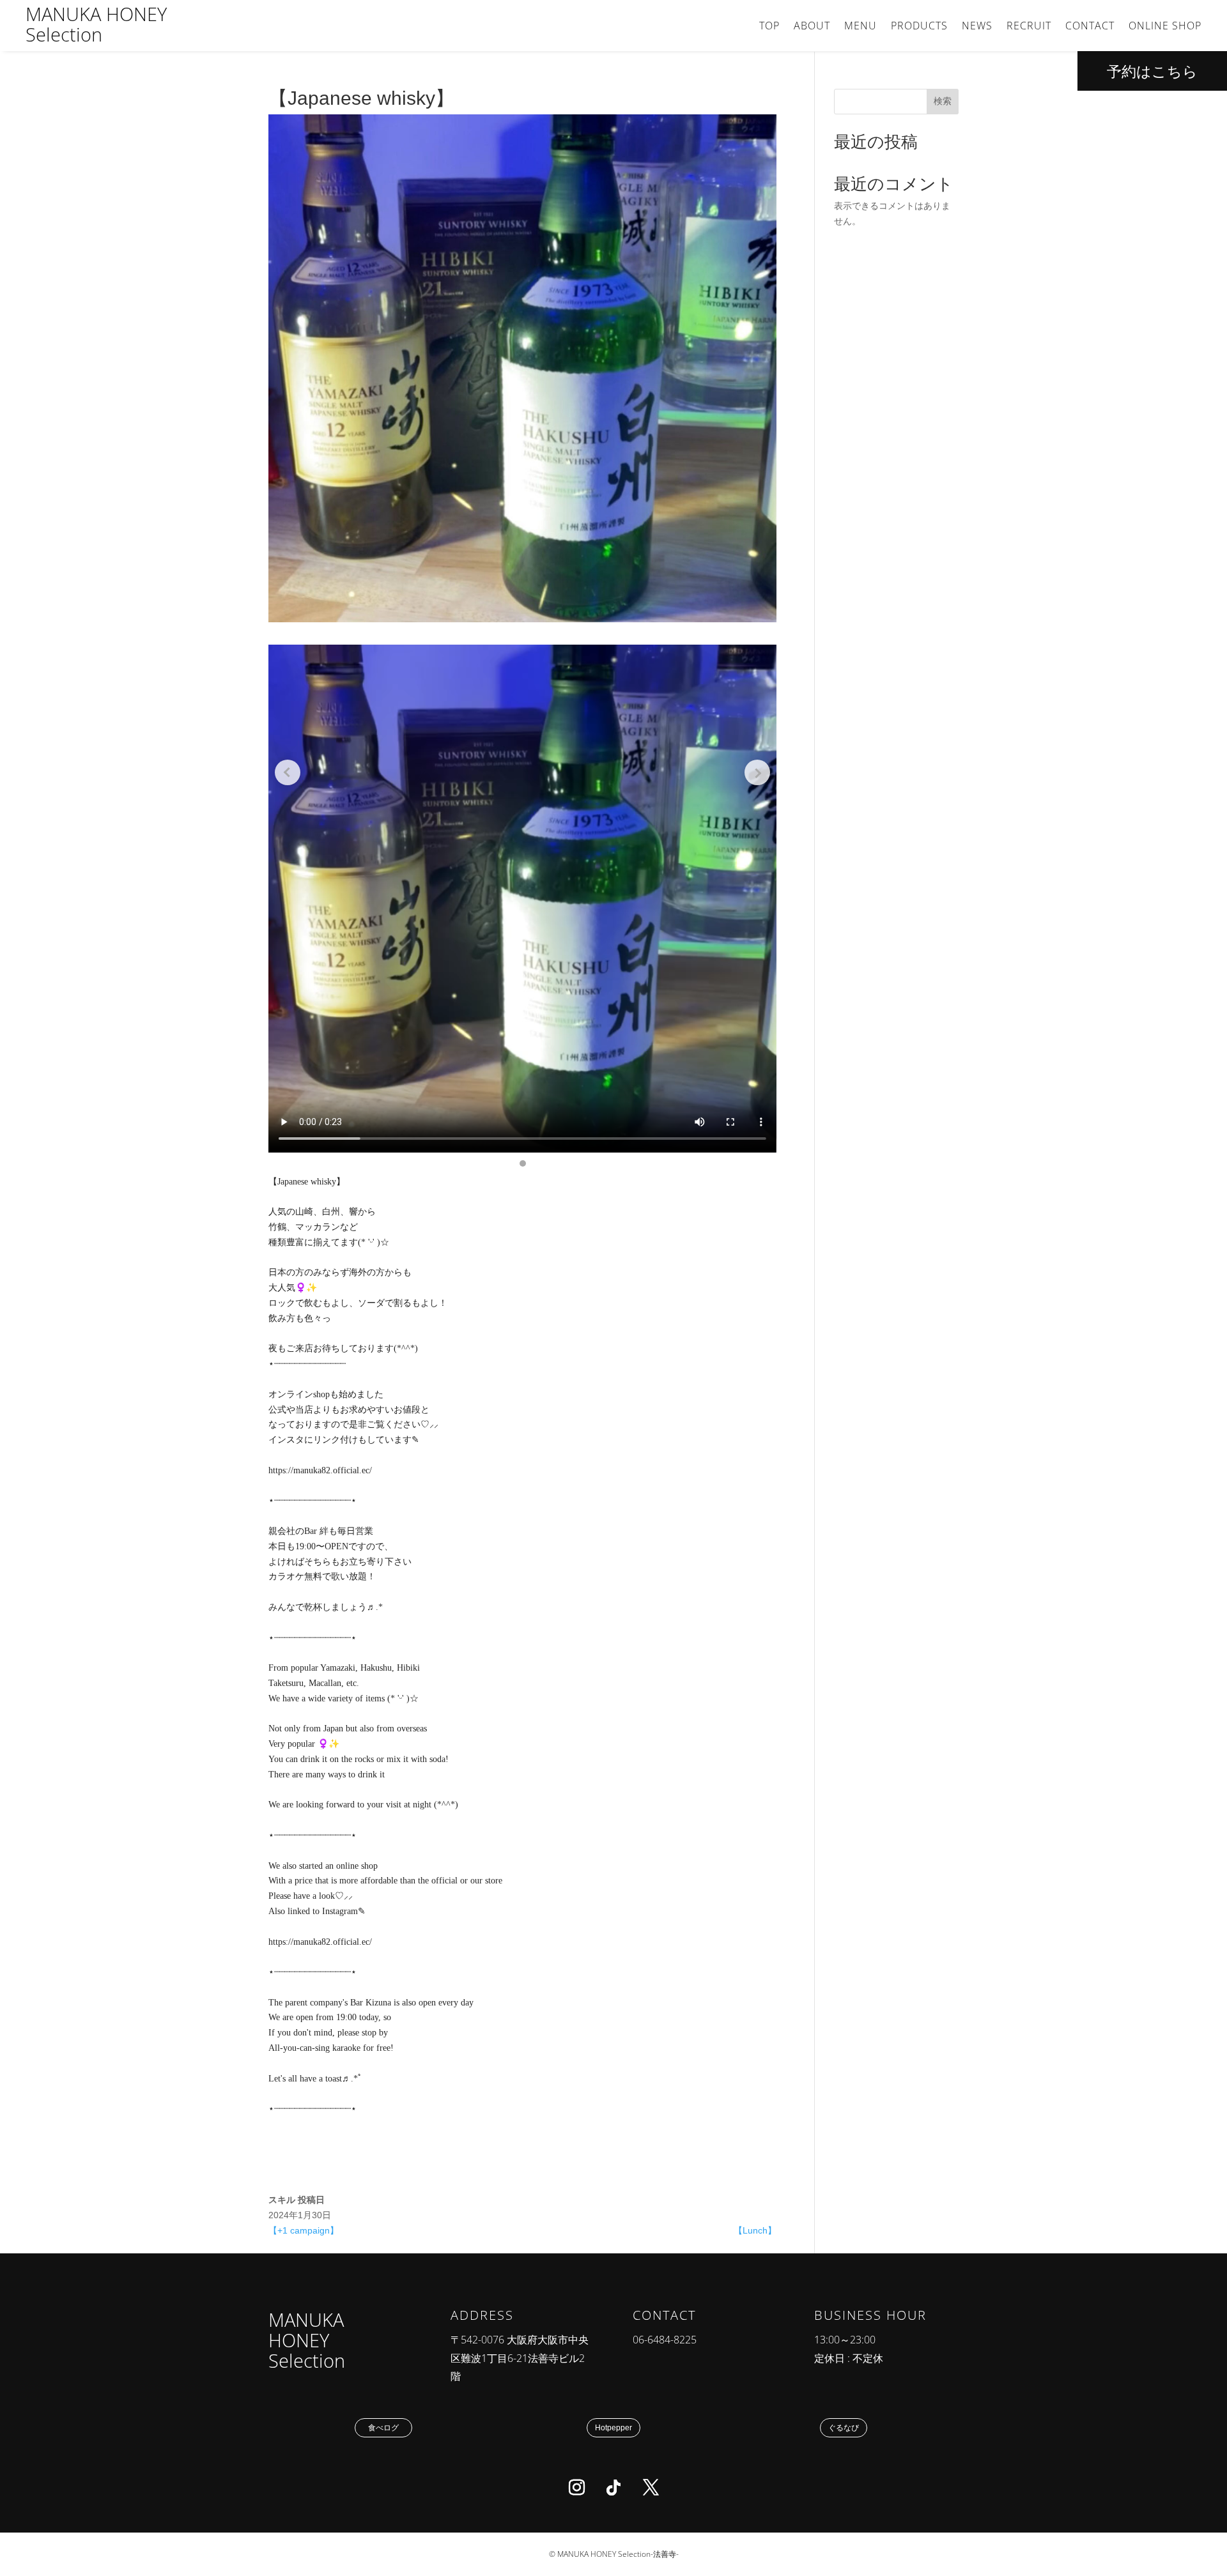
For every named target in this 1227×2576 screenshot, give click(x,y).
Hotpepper (613, 2428)
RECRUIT (1029, 27)
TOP (769, 27)
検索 (943, 101)
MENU (860, 27)
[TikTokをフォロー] (613, 2488)
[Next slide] (757, 772)
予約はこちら (1152, 71)
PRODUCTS (919, 27)
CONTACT (1090, 27)
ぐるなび (844, 2428)
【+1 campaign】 (304, 2230)
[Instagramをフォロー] (576, 2488)
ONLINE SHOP (1165, 27)
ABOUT (812, 27)
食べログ (383, 2428)
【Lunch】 (755, 2230)
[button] (523, 1163)
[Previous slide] (288, 772)
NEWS (977, 27)
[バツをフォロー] (651, 2488)
